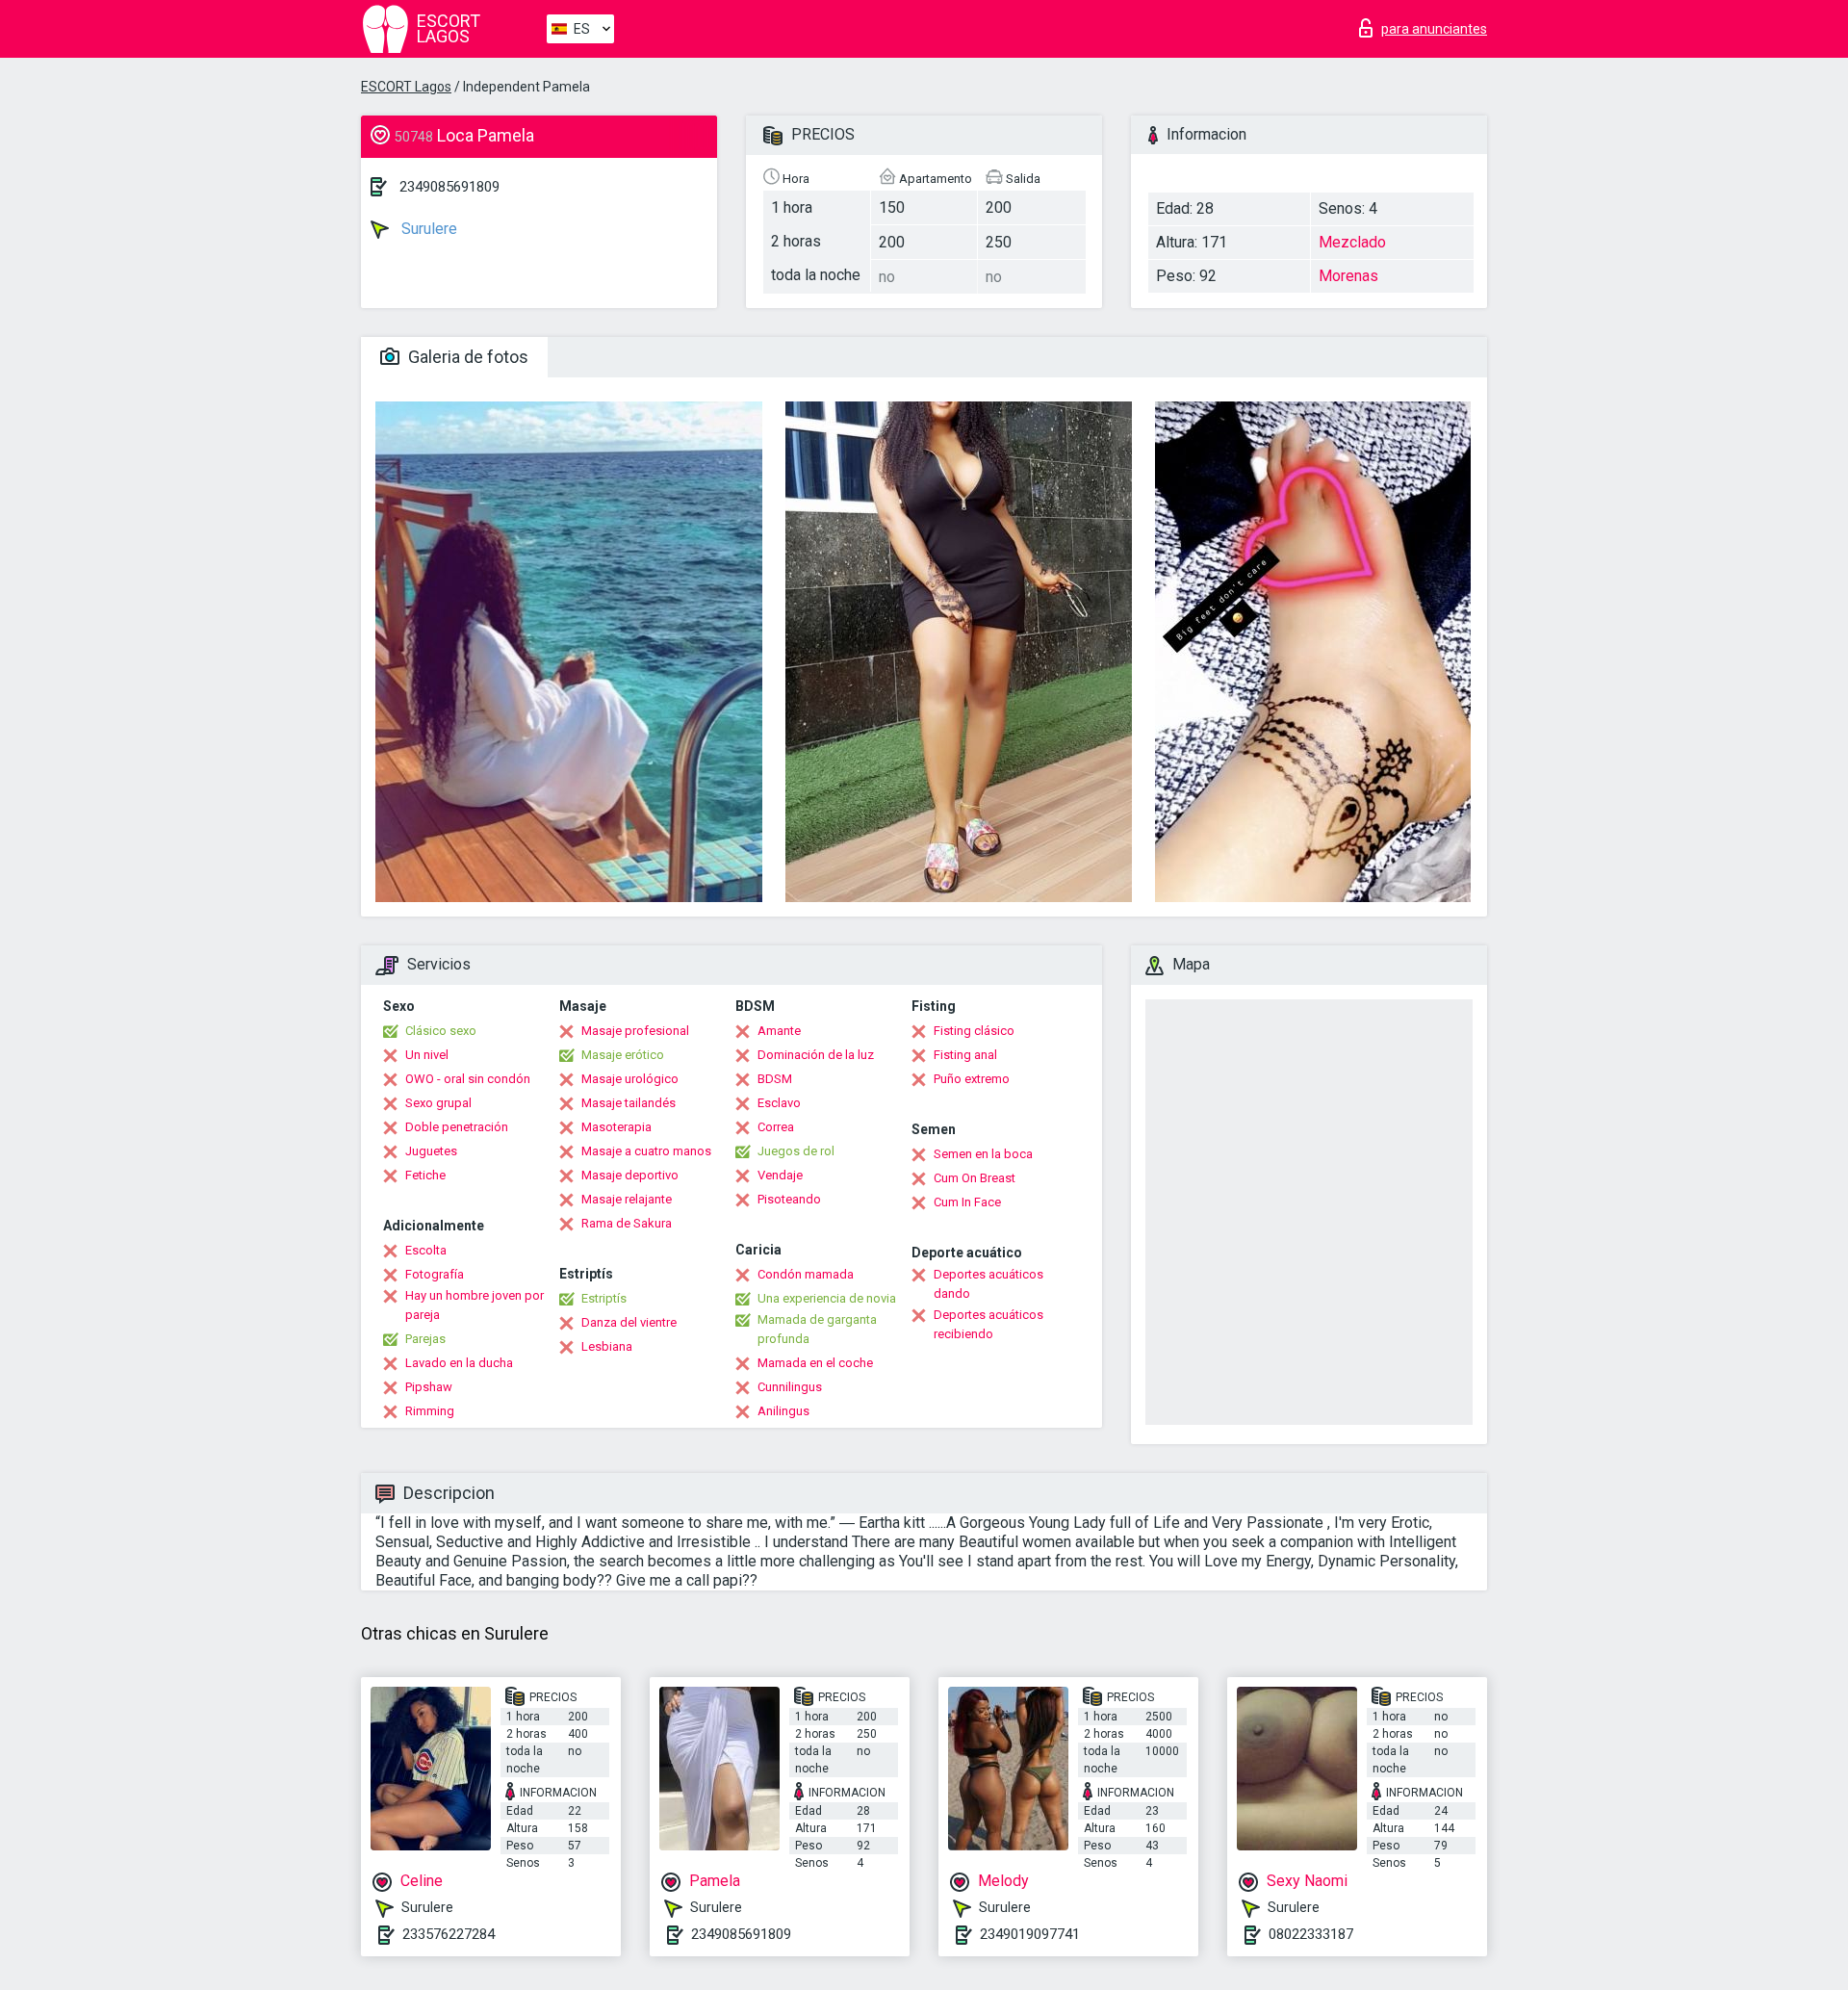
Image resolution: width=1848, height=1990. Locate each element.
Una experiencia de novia (827, 1298)
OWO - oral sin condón (468, 1079)
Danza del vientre (629, 1322)
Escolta (426, 1250)
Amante (779, 1031)
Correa (776, 1127)
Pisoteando (789, 1199)
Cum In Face (967, 1202)
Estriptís (604, 1298)
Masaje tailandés (629, 1103)
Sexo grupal (438, 1103)
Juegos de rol (796, 1151)
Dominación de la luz (816, 1055)
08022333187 (1311, 1934)
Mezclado (1352, 242)
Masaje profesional (635, 1031)
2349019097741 (1030, 1934)
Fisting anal (965, 1055)
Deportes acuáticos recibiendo (988, 1324)
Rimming (430, 1411)
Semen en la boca (983, 1154)
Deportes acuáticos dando (988, 1284)
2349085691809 (449, 187)
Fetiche (425, 1175)
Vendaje (780, 1175)
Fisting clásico (974, 1031)
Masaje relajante (627, 1199)
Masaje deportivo (630, 1175)
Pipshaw (429, 1387)
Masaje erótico (623, 1055)
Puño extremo (972, 1079)
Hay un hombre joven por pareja (475, 1305)
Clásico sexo (441, 1031)
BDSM (775, 1079)
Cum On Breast (975, 1178)
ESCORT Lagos (406, 87)
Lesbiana (607, 1346)
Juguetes (431, 1151)
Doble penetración (457, 1127)
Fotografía (435, 1274)
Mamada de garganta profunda (817, 1329)
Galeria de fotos (466, 357)
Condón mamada (806, 1274)
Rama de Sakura (627, 1223)
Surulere (427, 229)
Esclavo (779, 1103)
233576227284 (449, 1934)
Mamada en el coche (815, 1363)
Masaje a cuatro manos (646, 1151)
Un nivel (427, 1055)
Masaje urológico (630, 1079)
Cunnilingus (790, 1387)
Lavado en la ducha (459, 1363)
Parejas (425, 1339)
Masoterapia (616, 1127)
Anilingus (783, 1411)
